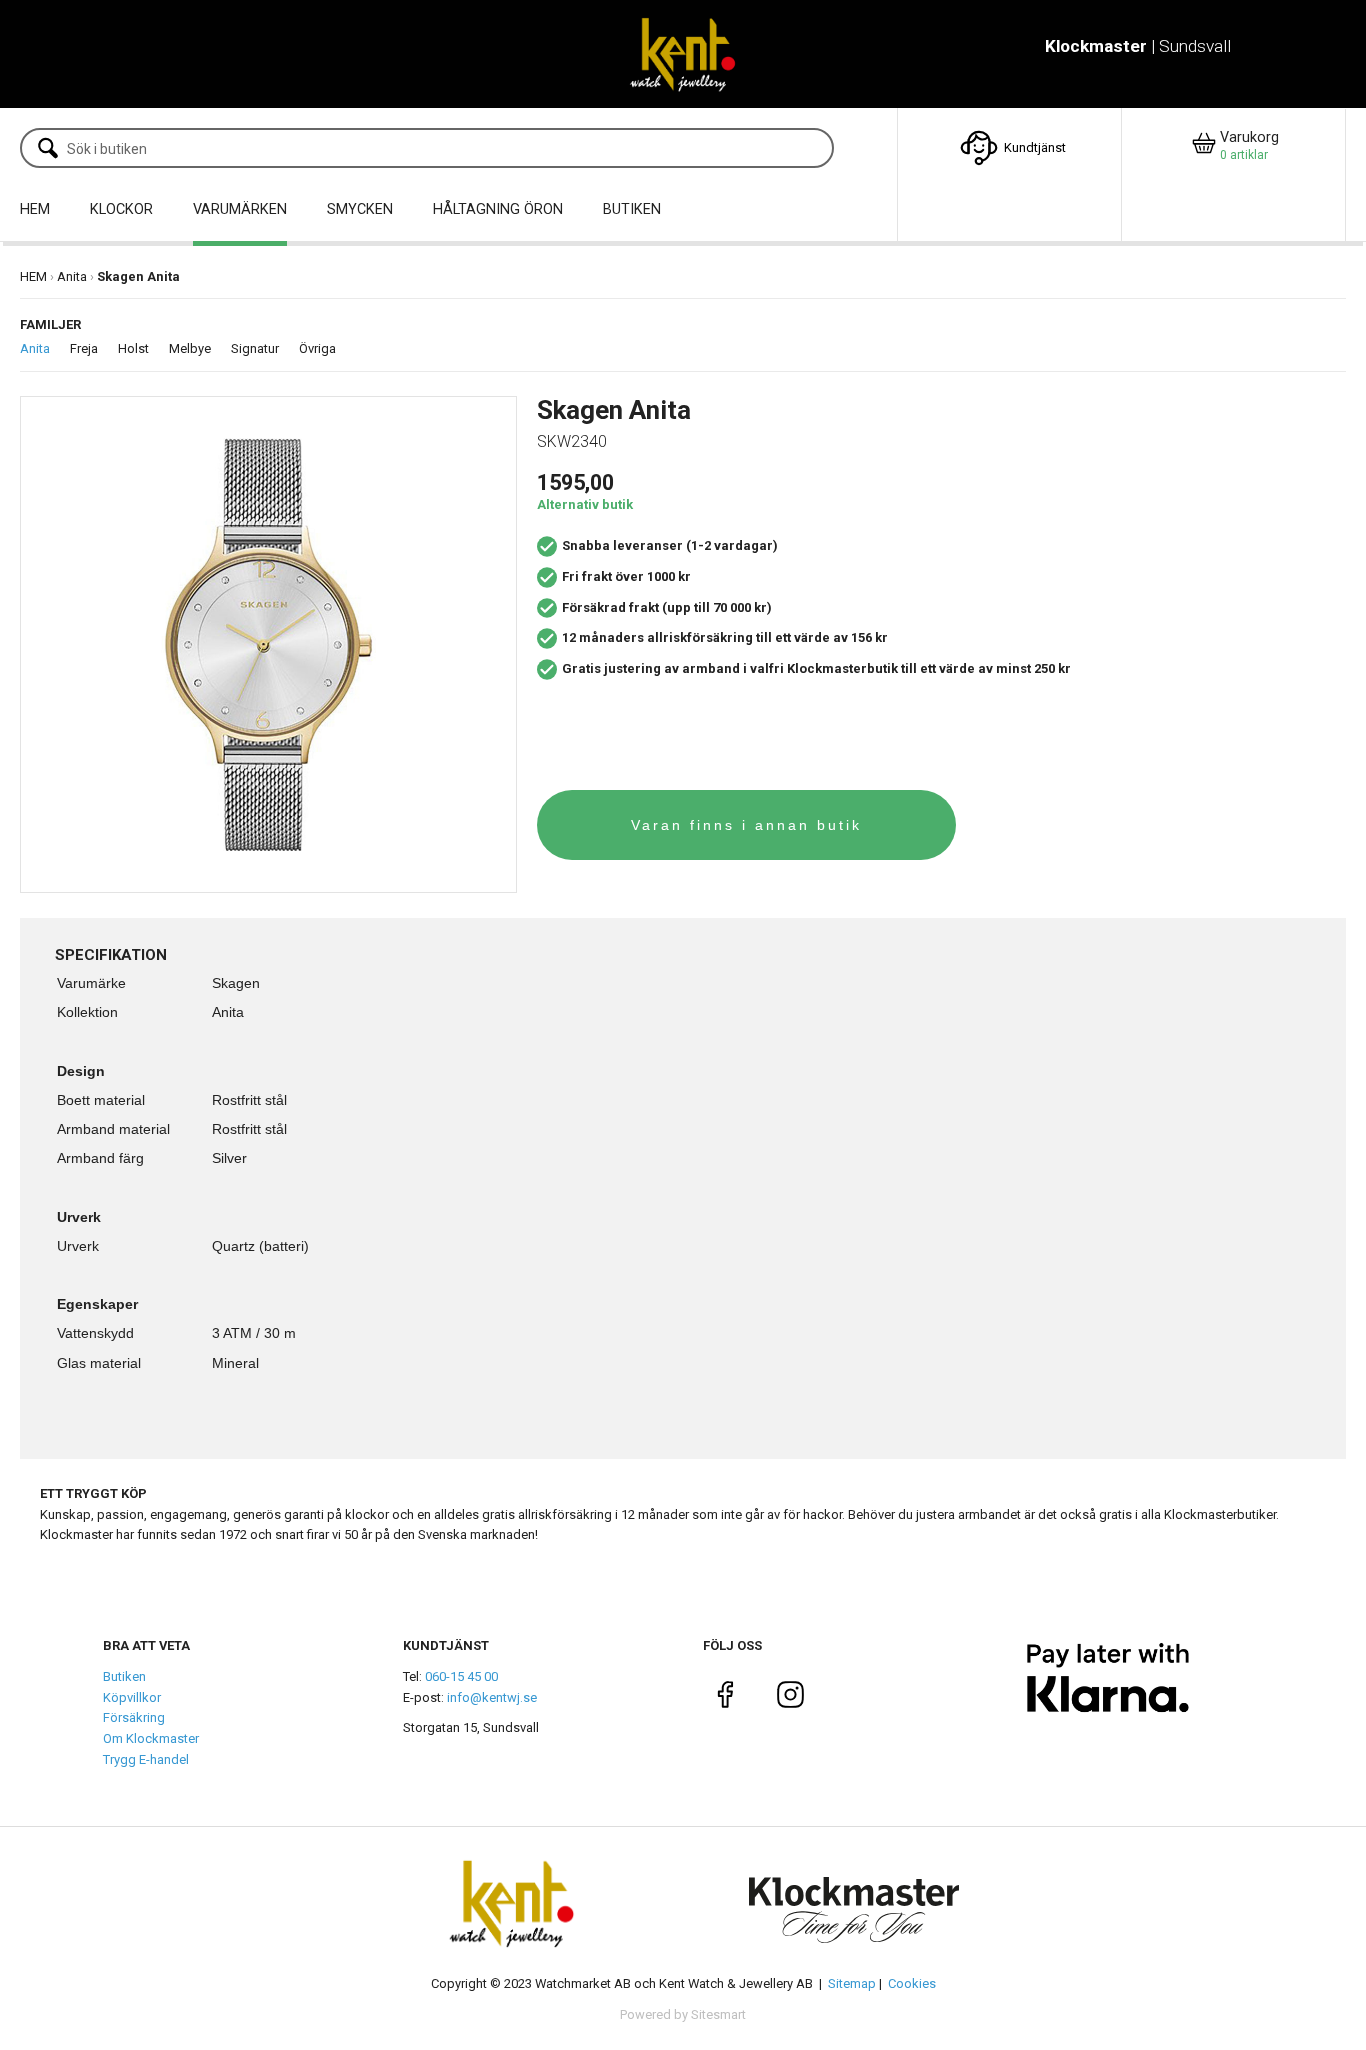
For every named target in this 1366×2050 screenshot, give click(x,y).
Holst (133, 348)
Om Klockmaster (151, 1738)
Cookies (912, 1983)
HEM (35, 209)
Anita (72, 276)
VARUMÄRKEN (240, 209)
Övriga (317, 348)
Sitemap (852, 1983)
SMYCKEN (360, 209)
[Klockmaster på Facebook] (725, 1698)
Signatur (255, 348)
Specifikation (111, 955)
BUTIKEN (632, 209)
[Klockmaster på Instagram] (790, 1698)
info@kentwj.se (492, 1697)
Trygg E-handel (146, 1759)
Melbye (190, 348)
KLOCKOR (121, 209)
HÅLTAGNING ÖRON (498, 209)
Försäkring (134, 1717)
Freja (84, 348)
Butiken (124, 1676)
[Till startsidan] (682, 54)
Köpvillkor (132, 1697)
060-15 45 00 (461, 1676)
